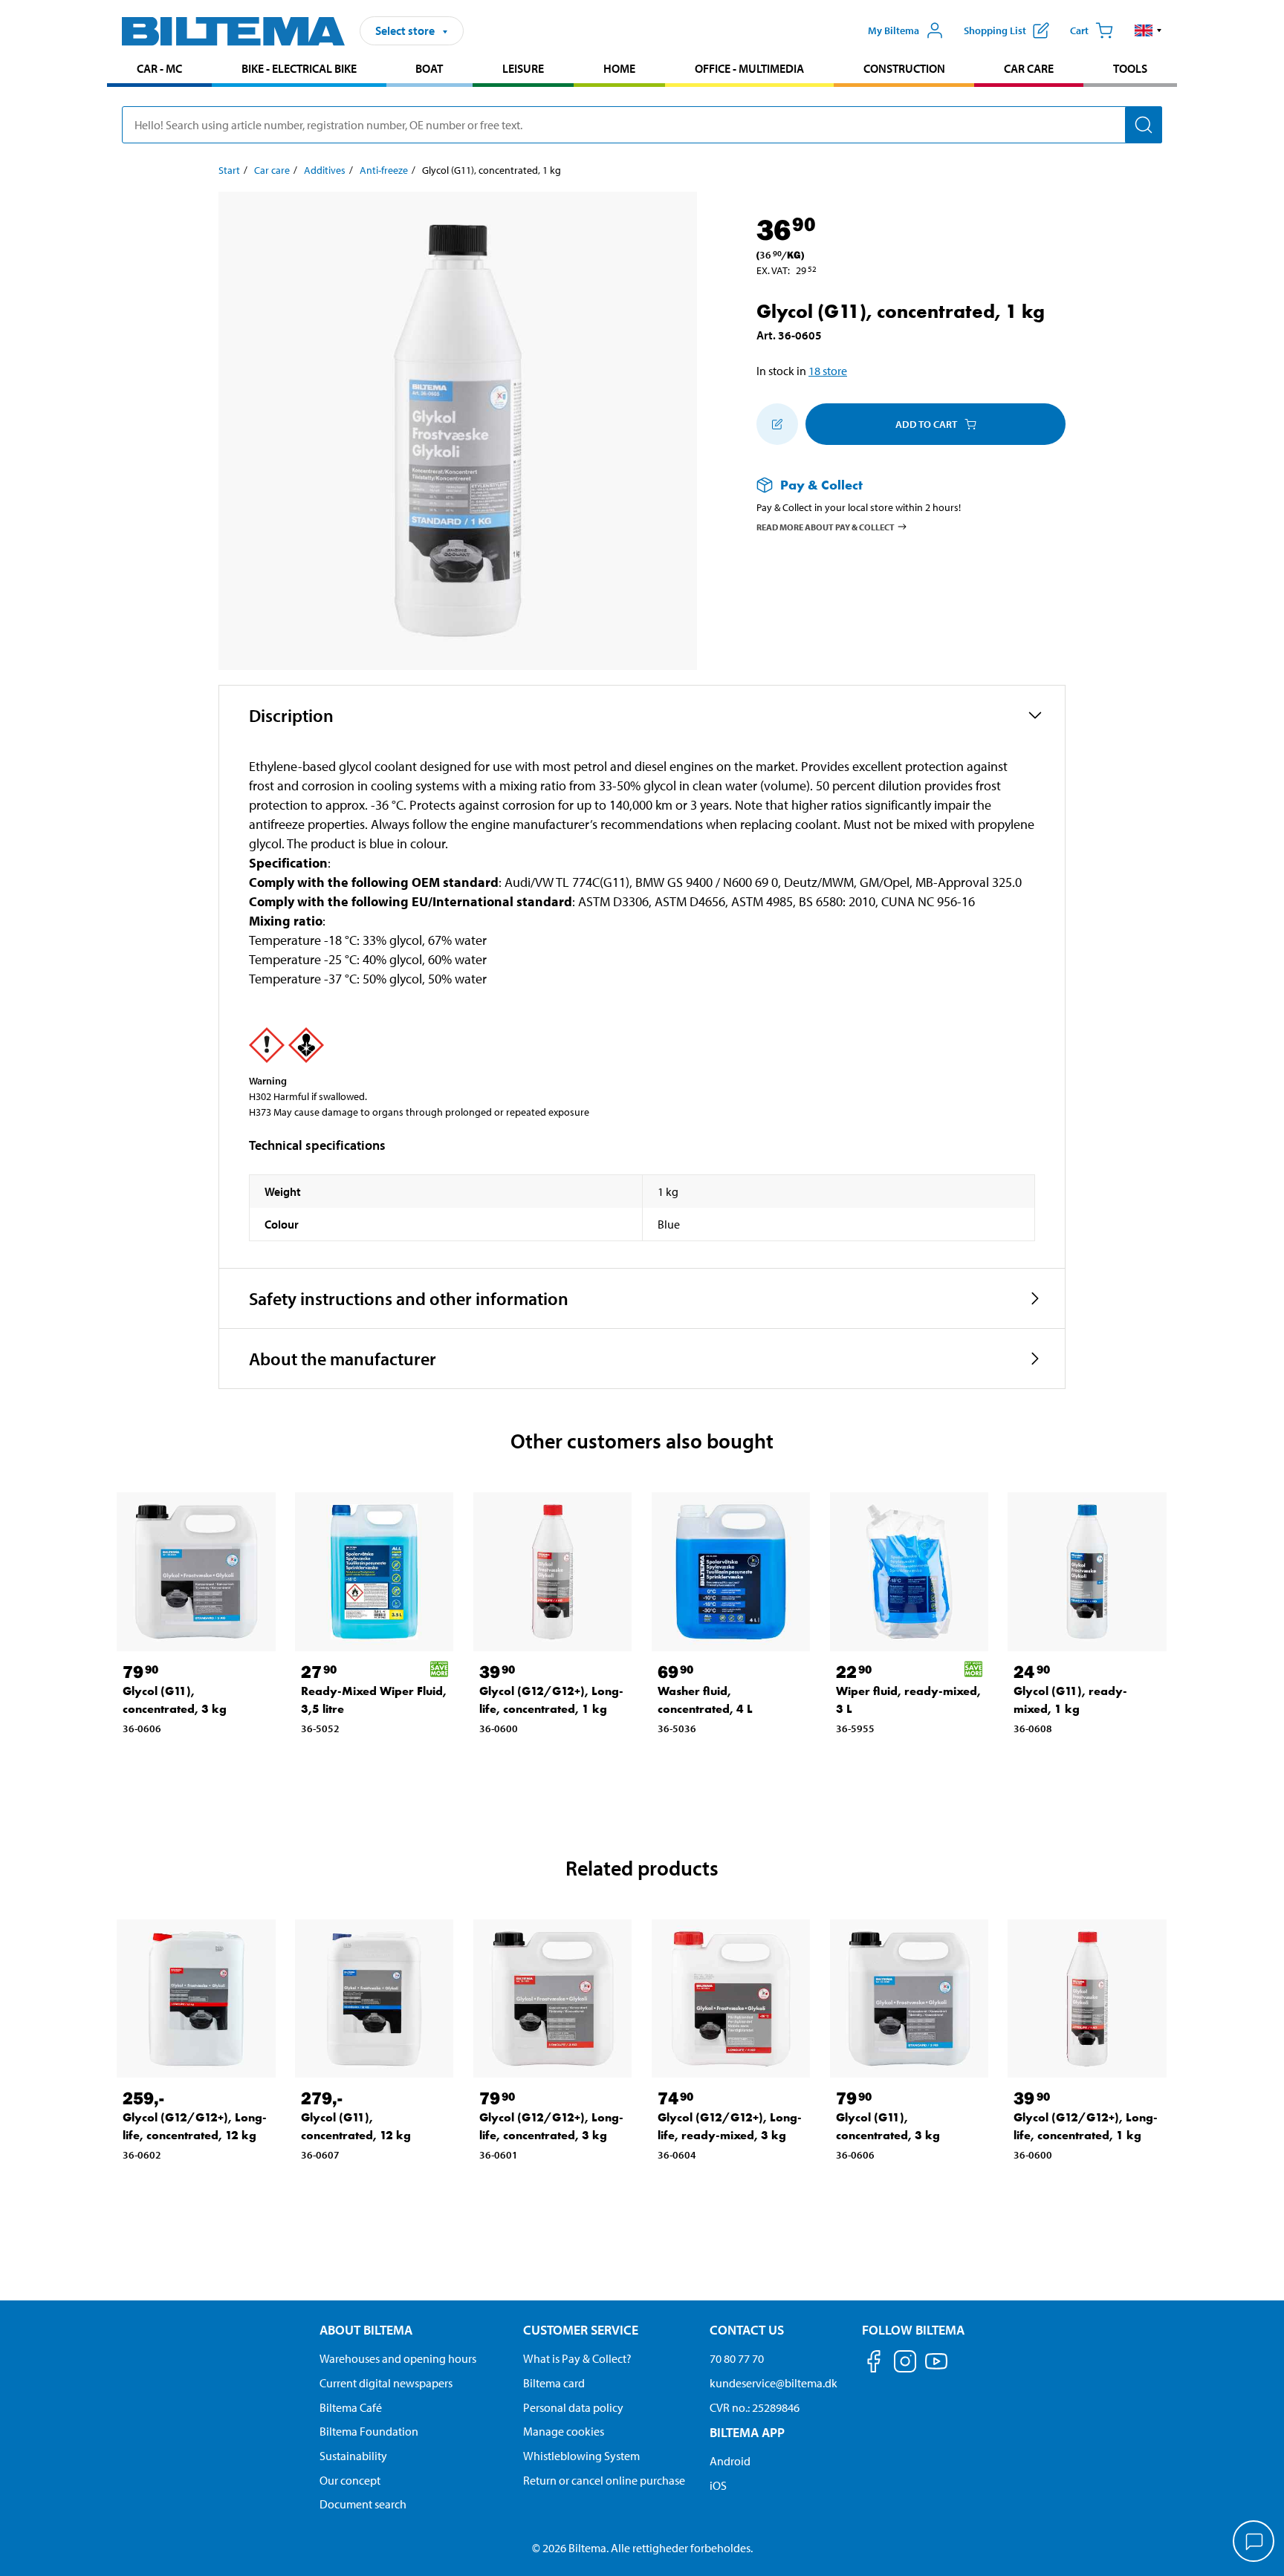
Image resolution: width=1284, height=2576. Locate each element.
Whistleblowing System (581, 2456)
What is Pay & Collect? (577, 2358)
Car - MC (159, 68)
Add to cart (926, 424)
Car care (1029, 68)
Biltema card (554, 2383)
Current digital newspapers (386, 2383)
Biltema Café (351, 2407)
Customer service (581, 2330)
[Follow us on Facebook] (874, 2364)
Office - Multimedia (749, 68)
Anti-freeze (384, 170)
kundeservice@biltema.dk (774, 2383)
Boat (429, 68)
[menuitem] (159, 70)
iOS (718, 2485)
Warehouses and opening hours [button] (398, 2358)
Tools (1130, 68)
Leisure (523, 68)
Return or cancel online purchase (604, 2480)
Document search (363, 2504)
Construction (904, 68)
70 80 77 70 (737, 2358)
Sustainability (353, 2456)
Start (229, 170)
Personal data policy (573, 2407)
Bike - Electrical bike (299, 68)
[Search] (1144, 125)
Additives (325, 170)
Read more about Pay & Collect (826, 526)
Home (619, 68)
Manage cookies (564, 2431)
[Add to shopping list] (777, 424)
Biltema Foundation (369, 2431)
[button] (1148, 30)
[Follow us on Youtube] (936, 2368)
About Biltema (366, 2330)
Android (730, 2461)
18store (828, 371)
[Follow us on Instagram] (905, 2364)
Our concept (350, 2480)
